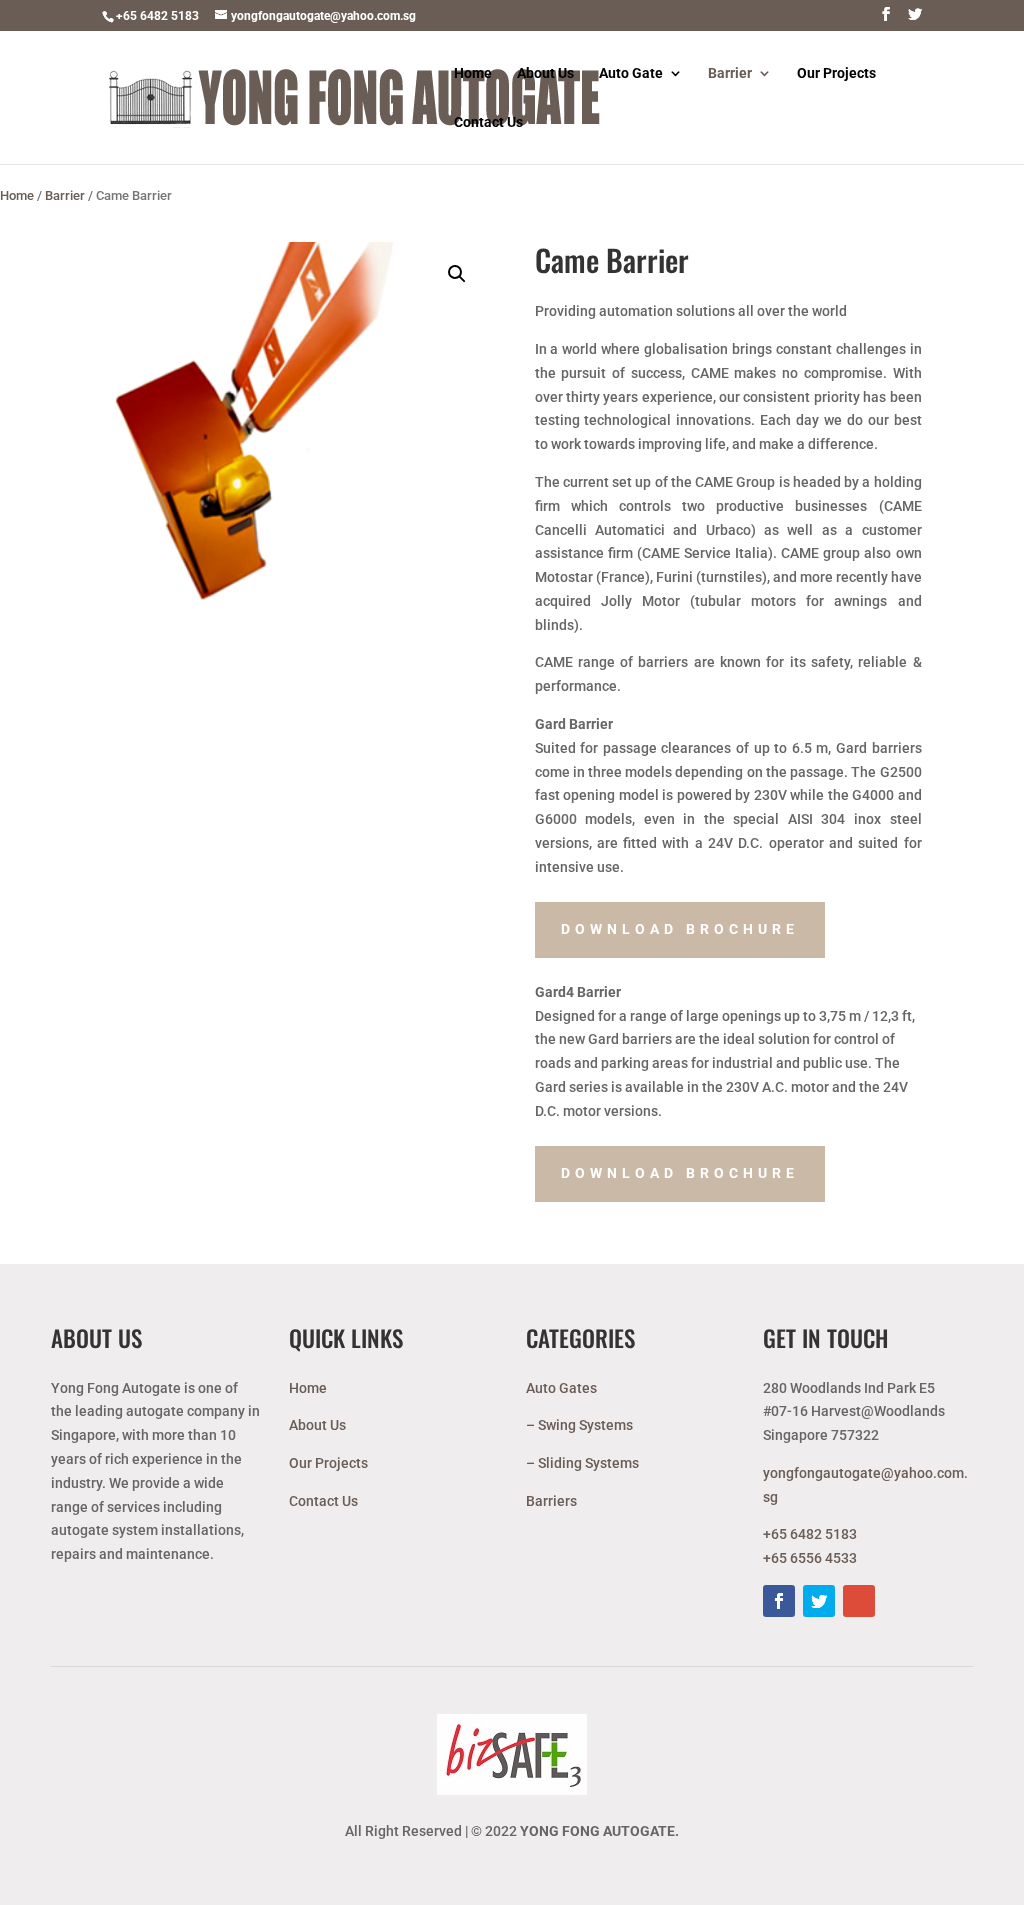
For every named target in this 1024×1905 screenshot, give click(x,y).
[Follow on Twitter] (819, 1601)
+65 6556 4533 (810, 1558)
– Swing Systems (579, 1425)
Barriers (551, 1501)
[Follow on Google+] (859, 1601)
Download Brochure (680, 929)
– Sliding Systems (582, 1463)
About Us (545, 73)
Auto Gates (561, 1388)
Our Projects (836, 73)
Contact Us (488, 122)
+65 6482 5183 (157, 16)
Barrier (730, 73)
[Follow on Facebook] (779, 1601)
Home (473, 73)
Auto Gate (631, 73)
